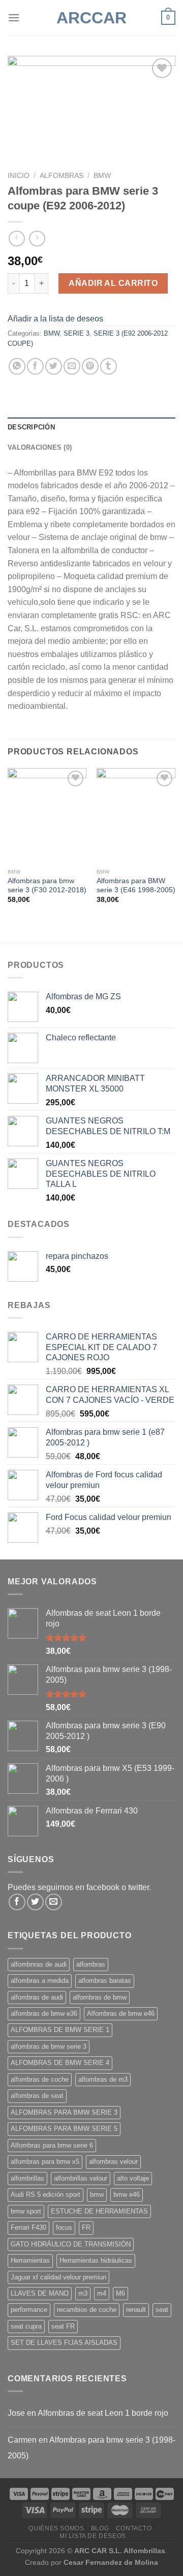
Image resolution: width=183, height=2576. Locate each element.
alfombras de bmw (100, 1997)
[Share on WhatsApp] (17, 366)
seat (162, 2310)
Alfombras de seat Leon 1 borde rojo (103, 2413)
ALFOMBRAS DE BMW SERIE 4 (60, 2063)
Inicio (19, 176)
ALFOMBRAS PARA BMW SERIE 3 (64, 2112)
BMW (102, 176)
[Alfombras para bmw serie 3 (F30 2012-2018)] (47, 816)
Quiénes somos (56, 2528)
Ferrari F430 (28, 2227)
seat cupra (26, 2326)
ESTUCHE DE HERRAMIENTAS (99, 2211)
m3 (83, 2293)
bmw (97, 2194)
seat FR (63, 2326)
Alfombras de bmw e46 (121, 2013)
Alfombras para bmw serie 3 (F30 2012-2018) (47, 885)
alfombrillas (27, 2178)
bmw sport (26, 2211)
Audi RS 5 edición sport (45, 2194)
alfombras (91, 1964)
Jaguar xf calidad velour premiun (58, 2277)
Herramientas (30, 2260)
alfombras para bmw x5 (45, 2162)
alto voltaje (133, 2178)
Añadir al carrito (113, 283)
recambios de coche (87, 2310)
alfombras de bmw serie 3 (49, 2046)
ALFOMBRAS (62, 176)
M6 (120, 2293)
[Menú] (14, 17)
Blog (100, 2528)
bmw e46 (127, 2194)
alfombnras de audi (39, 1964)
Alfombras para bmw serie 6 (52, 2145)
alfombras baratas (105, 1981)
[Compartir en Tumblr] (109, 366)
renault (136, 2310)
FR (86, 2227)
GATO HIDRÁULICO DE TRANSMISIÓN (71, 2244)
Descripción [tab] (31, 427)
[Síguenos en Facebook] (17, 1902)
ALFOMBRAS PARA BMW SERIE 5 (64, 2129)
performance (29, 2310)
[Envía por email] (72, 366)
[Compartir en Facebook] (35, 366)
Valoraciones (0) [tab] (40, 447)
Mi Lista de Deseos (93, 2536)
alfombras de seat (37, 2096)
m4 (102, 2293)
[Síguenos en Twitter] (35, 1902)
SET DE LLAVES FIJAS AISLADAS (64, 2343)
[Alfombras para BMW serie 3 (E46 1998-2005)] (136, 816)
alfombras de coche (40, 2079)
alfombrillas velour (81, 2178)
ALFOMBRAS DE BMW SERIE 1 (60, 2030)
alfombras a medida (40, 1981)
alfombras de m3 (103, 2079)
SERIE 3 (77, 333)
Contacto (134, 2528)
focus (64, 2227)
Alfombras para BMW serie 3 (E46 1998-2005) (136, 885)
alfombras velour (113, 2162)
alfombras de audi (37, 1997)
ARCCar (91, 18)
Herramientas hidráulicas (96, 2260)
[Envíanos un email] (54, 1902)
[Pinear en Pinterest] (90, 366)
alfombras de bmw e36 (44, 2013)
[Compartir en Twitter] (54, 366)
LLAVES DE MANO (40, 2293)
